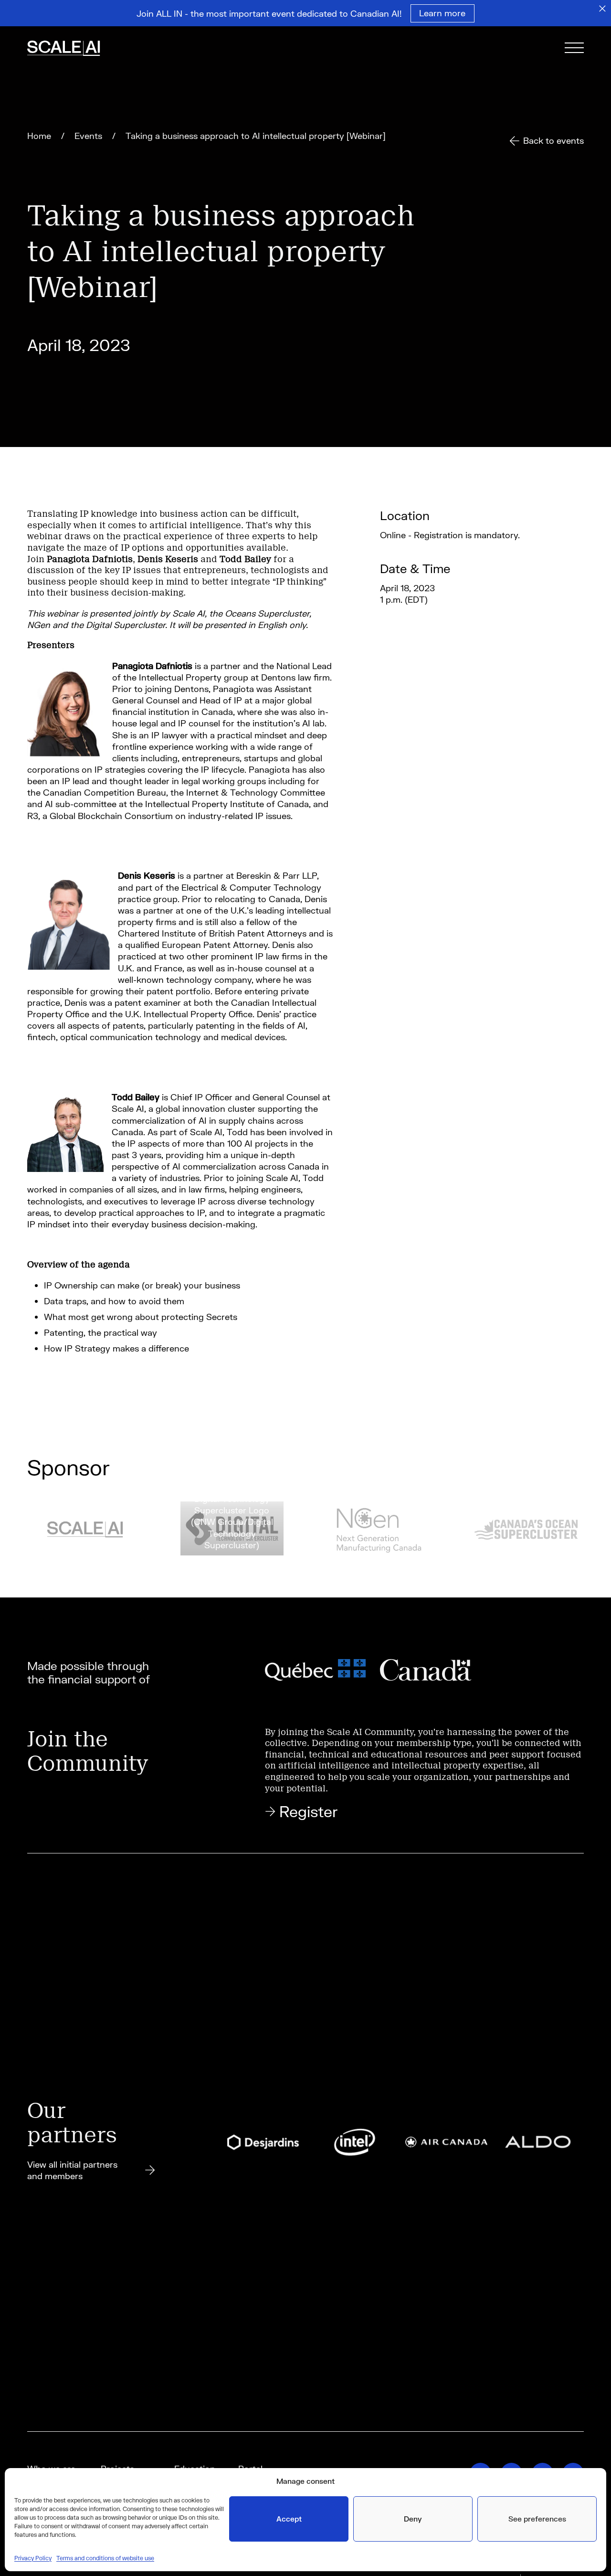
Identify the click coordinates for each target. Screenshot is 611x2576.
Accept (289, 2519)
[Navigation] (574, 49)
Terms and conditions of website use (105, 2558)
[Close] (602, 9)
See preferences (537, 2519)
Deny (413, 2519)
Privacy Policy (33, 2558)
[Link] (76, 49)
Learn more (442, 13)
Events (88, 136)
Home (39, 136)
